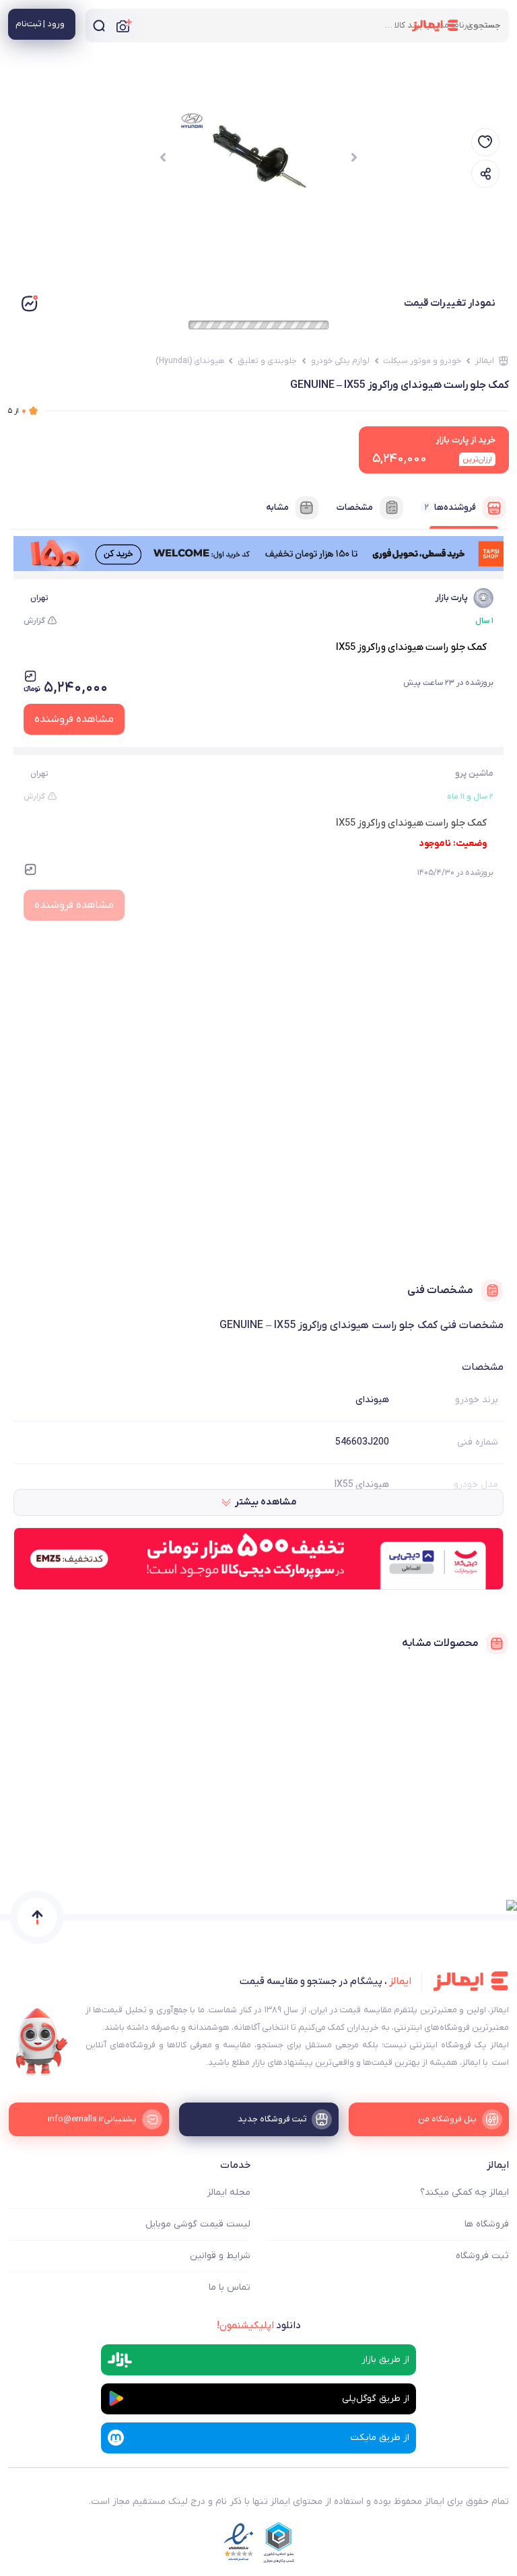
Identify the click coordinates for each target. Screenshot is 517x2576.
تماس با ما (230, 2287)
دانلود (259, 2325)
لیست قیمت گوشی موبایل (198, 2224)
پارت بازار (452, 598)
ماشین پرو (474, 773)
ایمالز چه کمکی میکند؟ (464, 2192)
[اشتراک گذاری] (485, 174)
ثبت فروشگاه (482, 2256)
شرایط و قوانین (220, 2256)
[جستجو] (99, 26)
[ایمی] (42, 2042)
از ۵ (17, 410)
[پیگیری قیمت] (485, 142)
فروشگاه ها (487, 2224)
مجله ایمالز (229, 2192)
